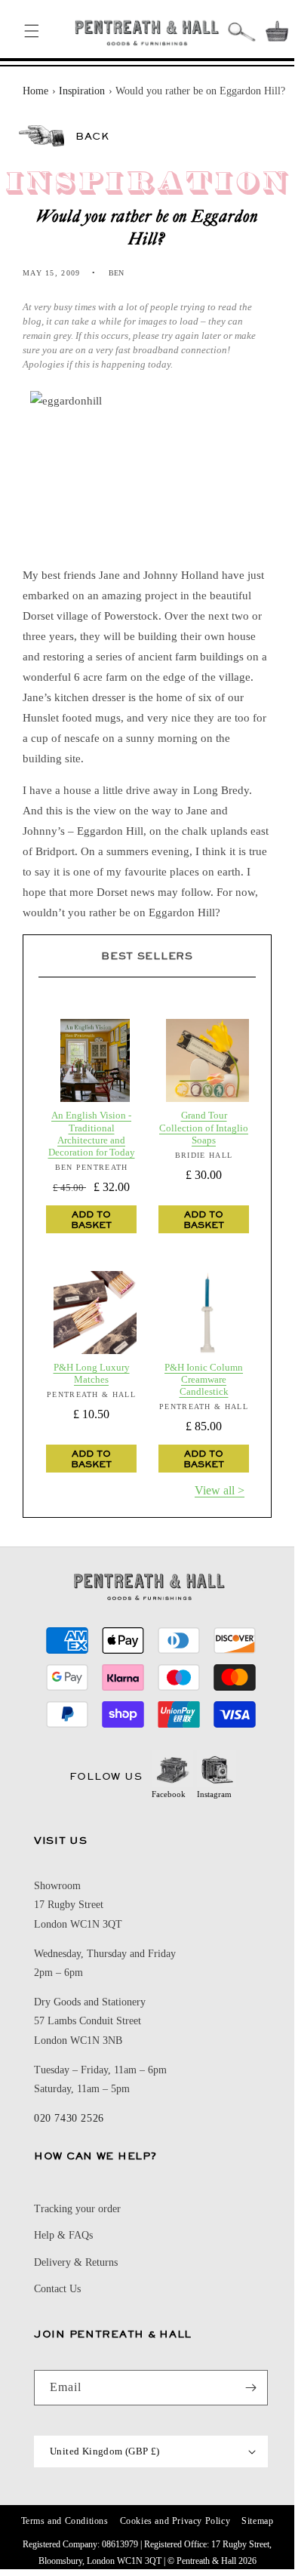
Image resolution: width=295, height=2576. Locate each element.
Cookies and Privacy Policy (175, 2521)
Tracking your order (77, 2209)
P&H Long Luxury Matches (92, 1373)
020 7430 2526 (69, 2118)
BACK (92, 136)
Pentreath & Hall (206, 2561)
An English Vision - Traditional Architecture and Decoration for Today (92, 1134)
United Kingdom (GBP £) (105, 2451)
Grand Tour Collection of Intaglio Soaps (204, 1128)
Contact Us (57, 2289)
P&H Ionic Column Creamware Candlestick (204, 1380)
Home (35, 91)
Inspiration (82, 91)
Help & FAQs (63, 2235)
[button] (32, 31)
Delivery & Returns (76, 2262)
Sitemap (257, 2521)
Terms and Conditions (65, 2521)
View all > (220, 1490)
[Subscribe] (250, 2388)
